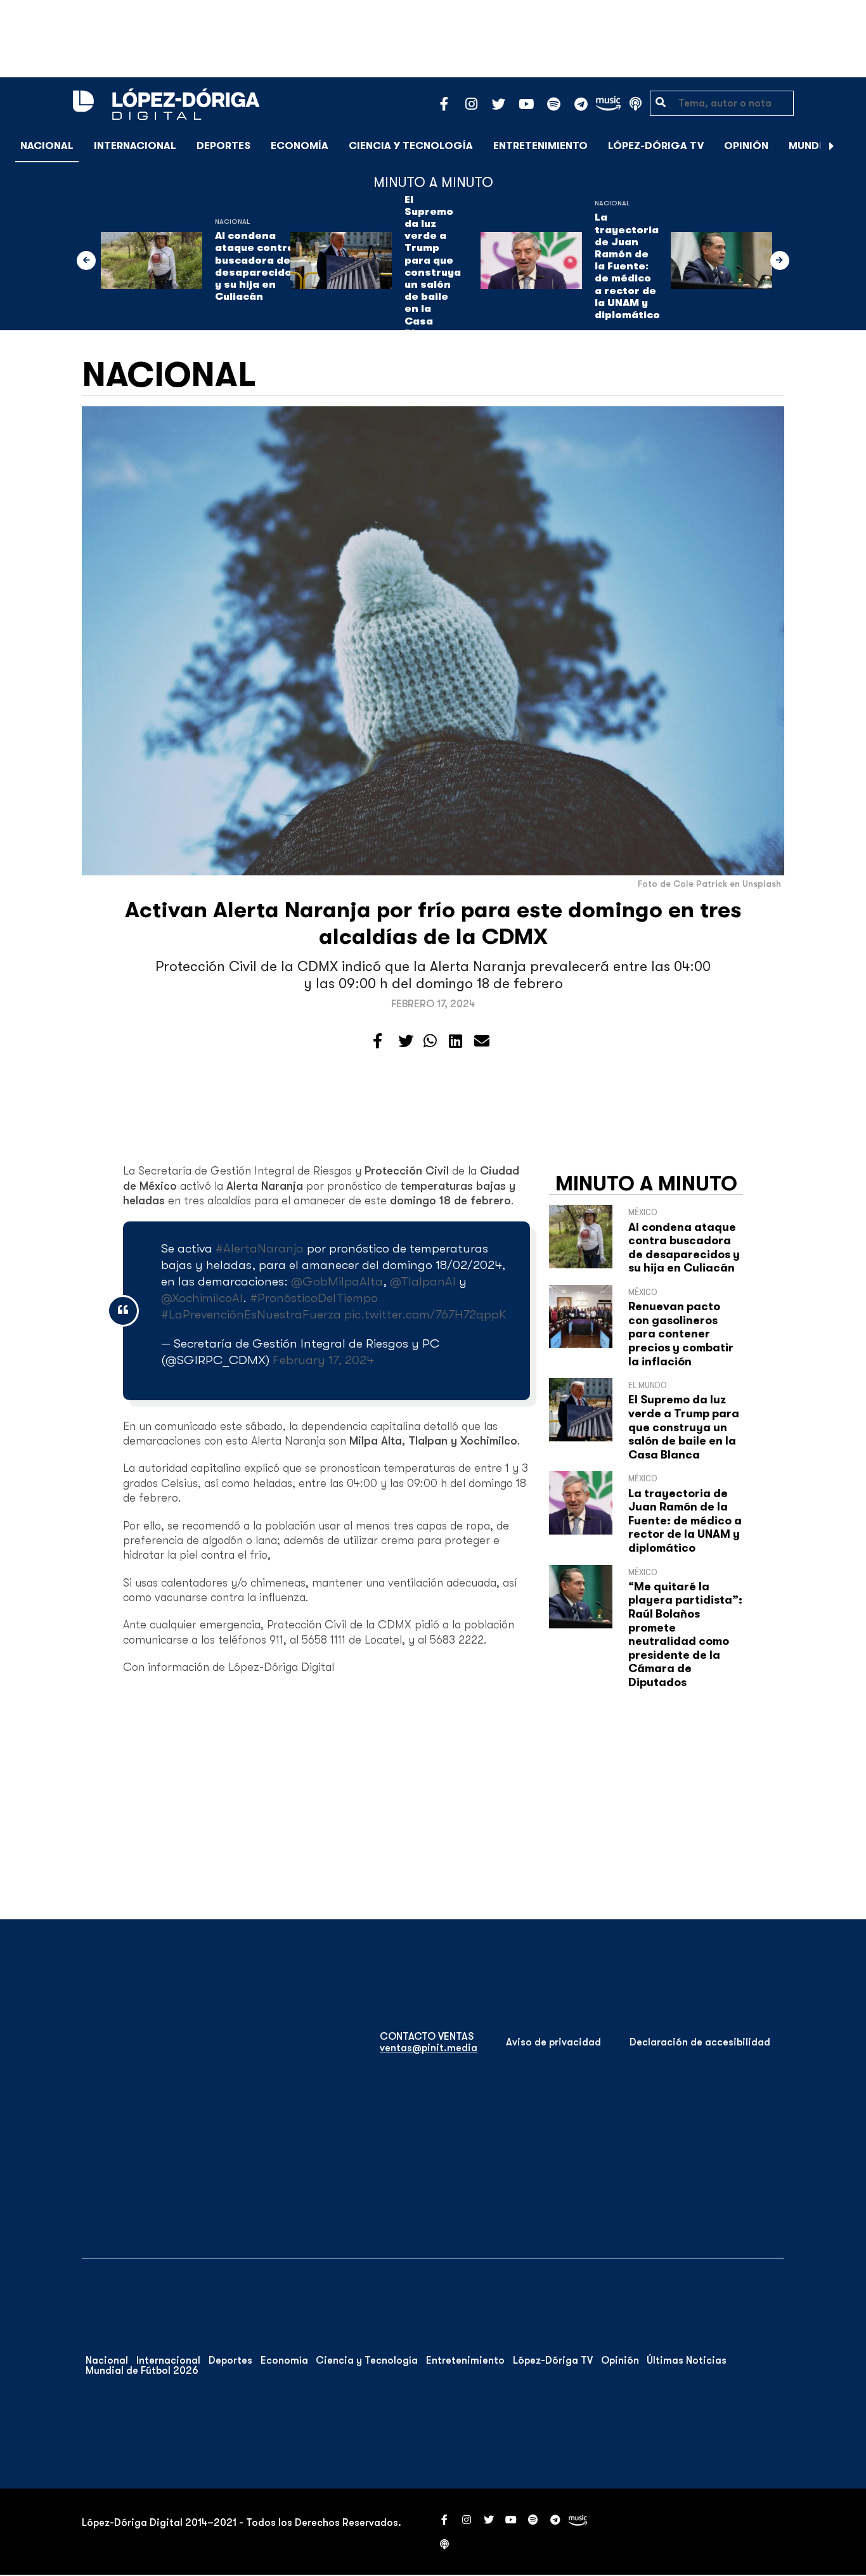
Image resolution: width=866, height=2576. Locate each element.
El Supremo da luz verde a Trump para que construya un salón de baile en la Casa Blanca (433, 267)
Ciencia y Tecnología (411, 146)
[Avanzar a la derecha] (832, 146)
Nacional (47, 146)
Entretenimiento (540, 146)
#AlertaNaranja (260, 1248)
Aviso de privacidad (553, 2042)
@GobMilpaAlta (337, 1281)
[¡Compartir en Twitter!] (406, 1041)
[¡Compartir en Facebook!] (378, 1041)
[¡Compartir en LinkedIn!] (456, 1041)
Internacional (135, 146)
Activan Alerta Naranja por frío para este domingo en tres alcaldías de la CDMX (433, 923)
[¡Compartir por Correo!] (482, 1041)
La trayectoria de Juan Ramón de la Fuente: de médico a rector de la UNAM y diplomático (627, 266)
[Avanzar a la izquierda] (86, 261)
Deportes (223, 146)
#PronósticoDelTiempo (314, 1298)
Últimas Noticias (687, 2360)
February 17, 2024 (323, 1360)
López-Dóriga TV (656, 146)
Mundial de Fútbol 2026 (142, 2371)
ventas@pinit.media (429, 2048)
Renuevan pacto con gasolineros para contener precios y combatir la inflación (681, 1334)
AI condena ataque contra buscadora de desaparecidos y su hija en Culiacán (256, 266)
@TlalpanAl (423, 1281)
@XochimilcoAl (202, 1298)
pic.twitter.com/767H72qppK (425, 1314)
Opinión (746, 146)
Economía (300, 146)
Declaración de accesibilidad (700, 2042)
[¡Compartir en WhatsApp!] (430, 1041)
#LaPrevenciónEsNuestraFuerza (251, 1314)
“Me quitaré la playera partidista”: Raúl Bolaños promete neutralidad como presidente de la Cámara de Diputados (685, 1634)
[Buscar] (850, 145)
